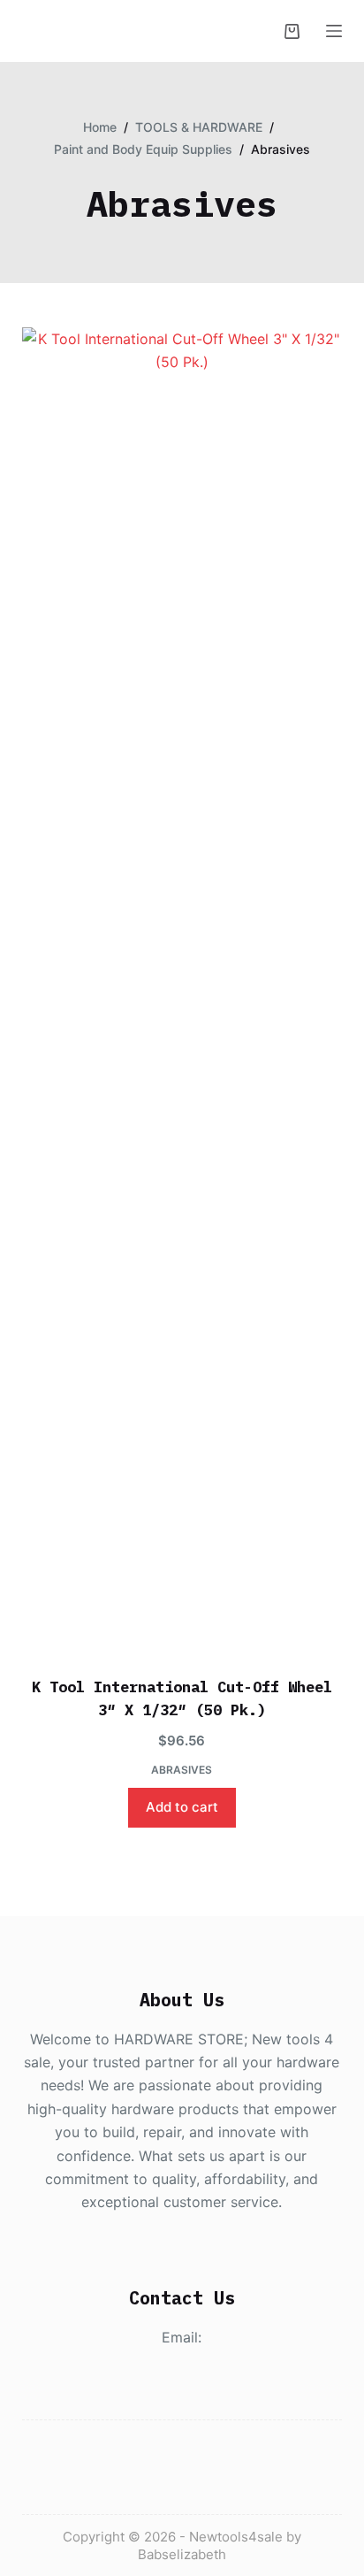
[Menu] (334, 31)
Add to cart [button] (182, 1807)
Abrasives (182, 1770)
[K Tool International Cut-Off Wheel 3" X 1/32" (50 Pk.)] (182, 991)
